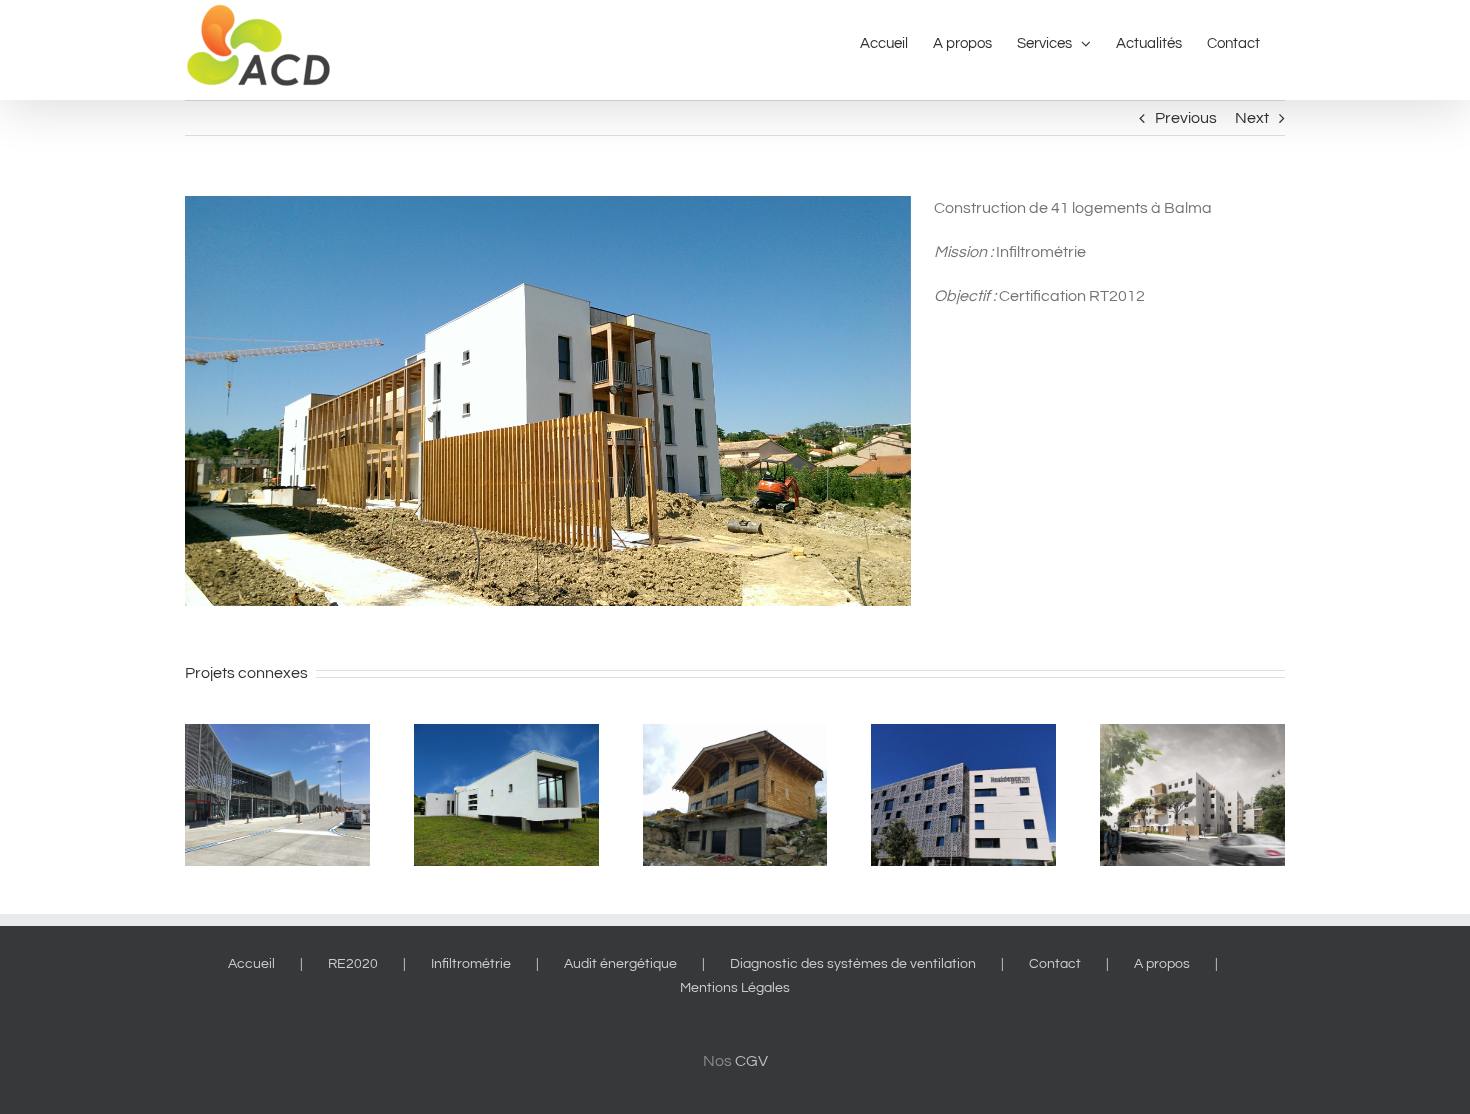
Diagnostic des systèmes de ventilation (853, 964)
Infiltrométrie (471, 964)
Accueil (251, 964)
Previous (1186, 118)
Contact (1055, 964)
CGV (751, 1061)
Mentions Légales (735, 988)
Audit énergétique (620, 964)
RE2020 (353, 964)
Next (1252, 118)
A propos (1162, 964)
